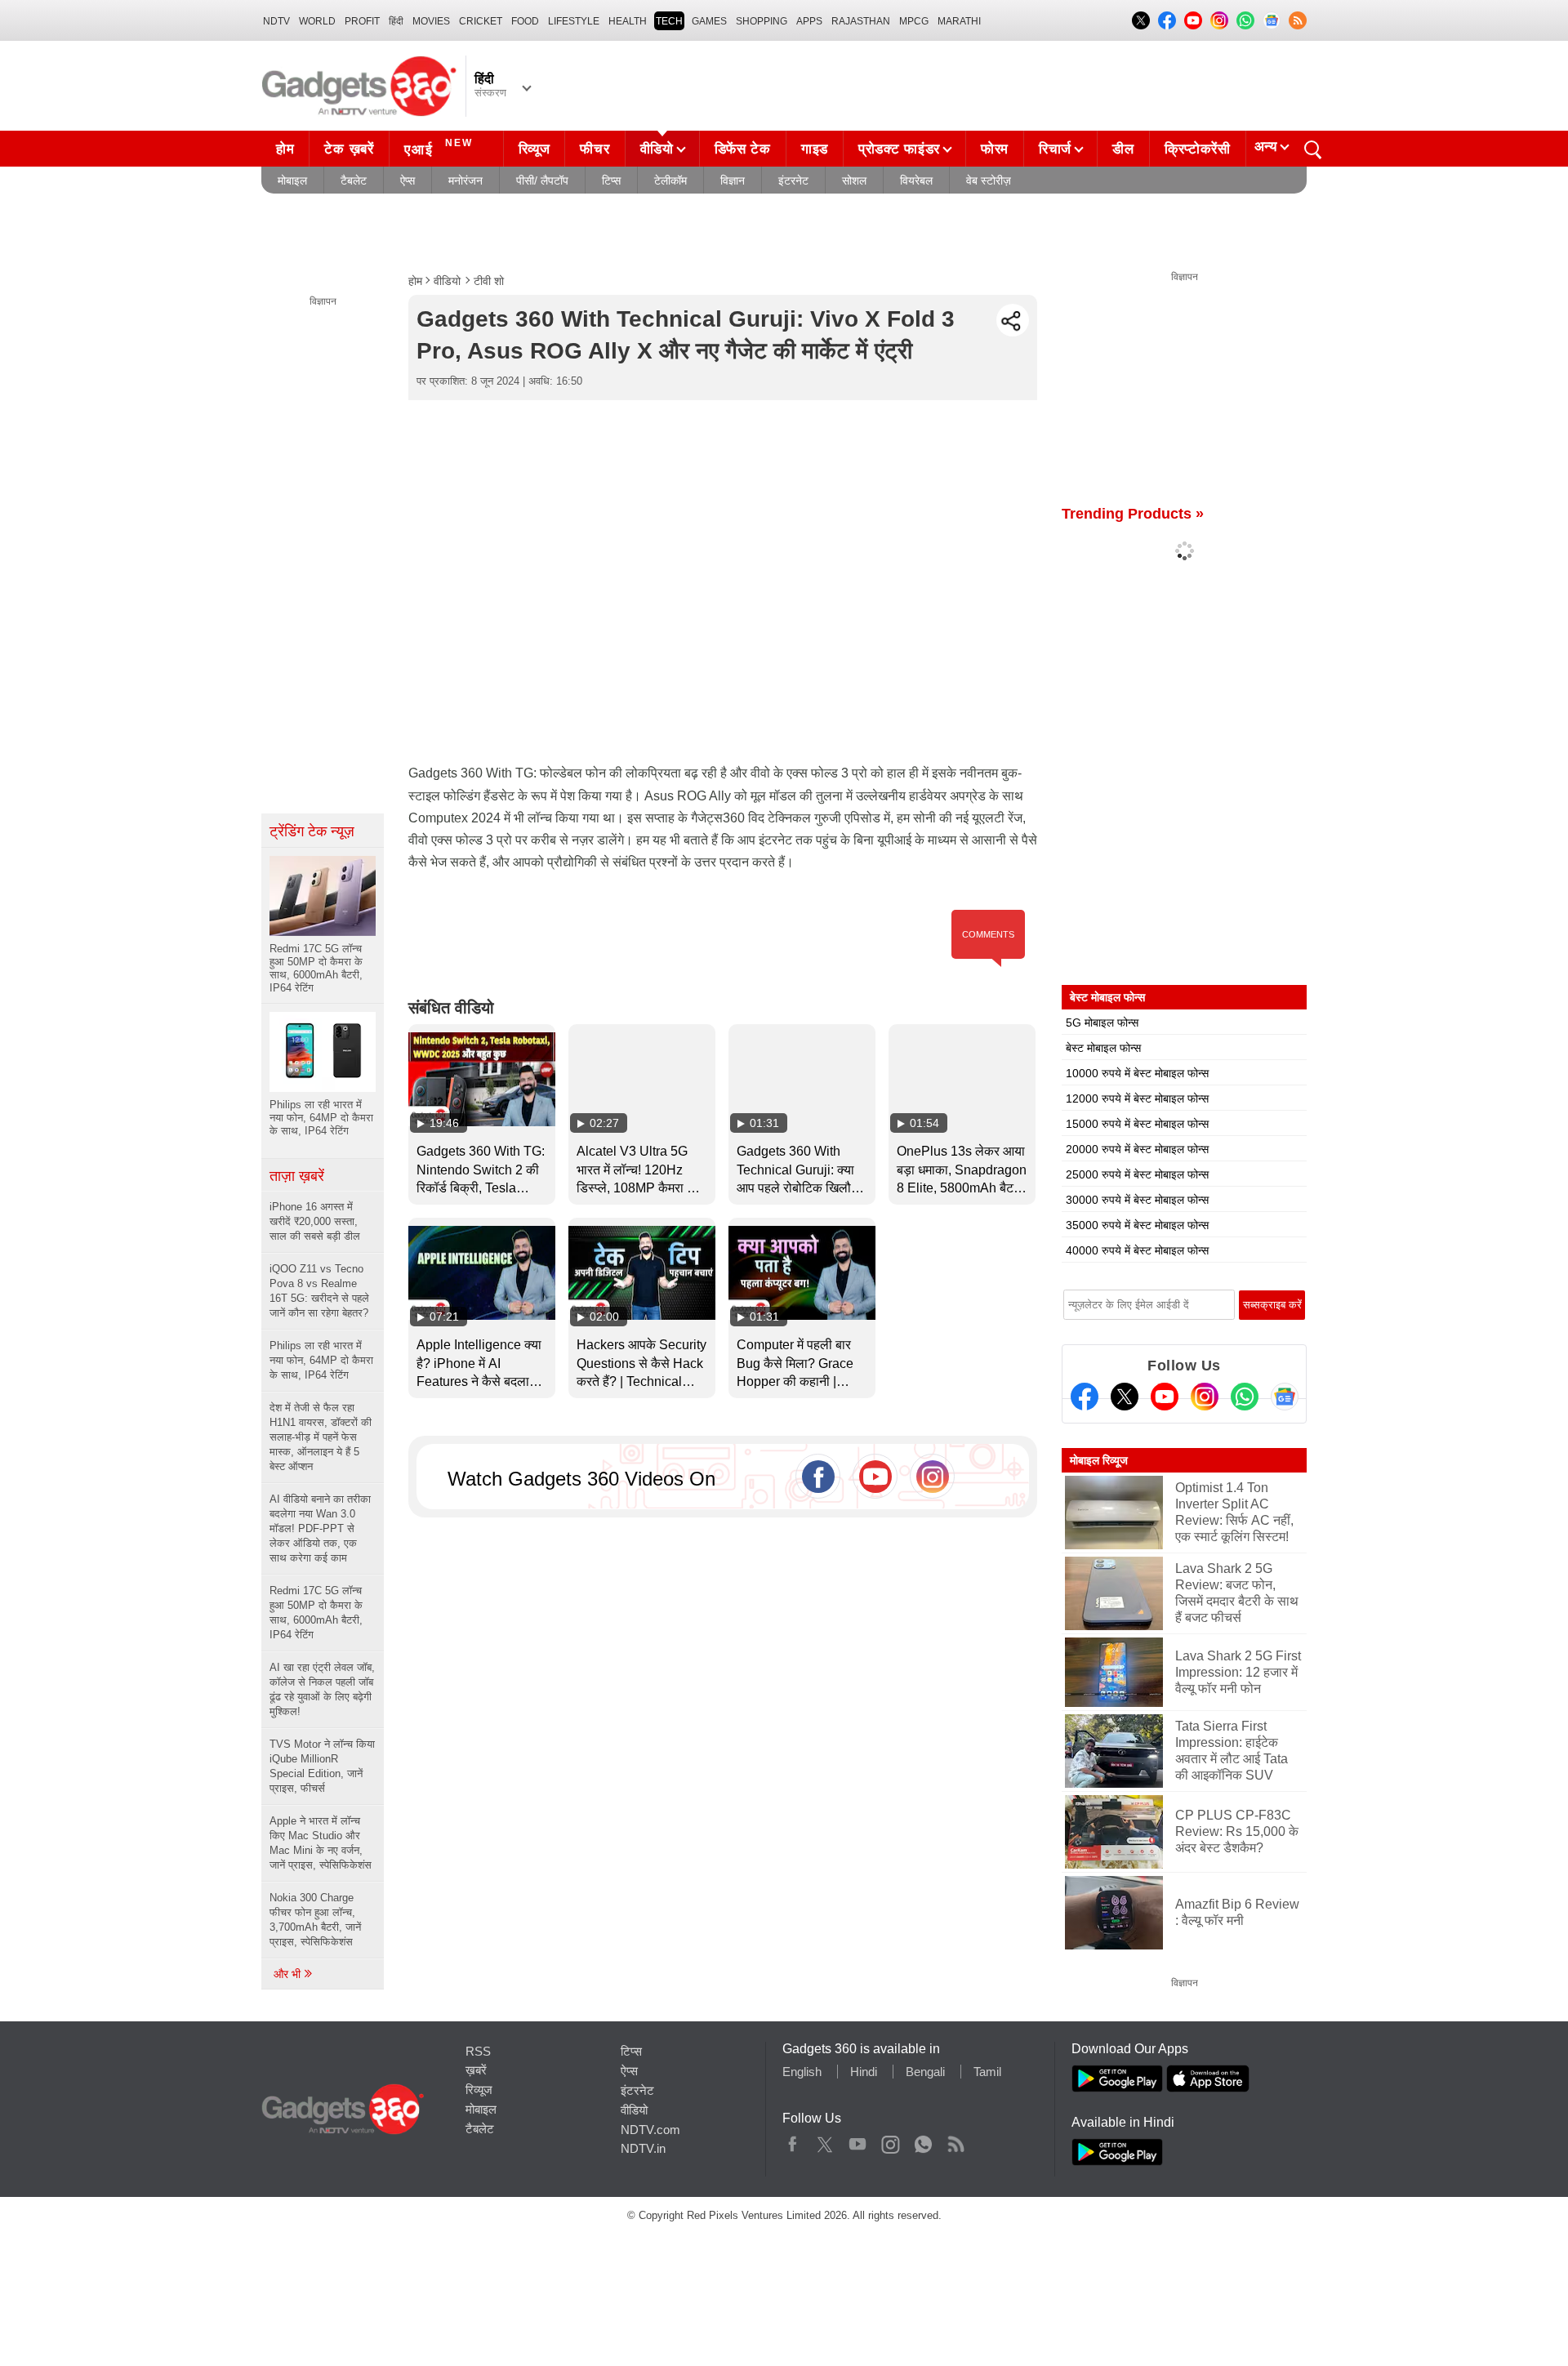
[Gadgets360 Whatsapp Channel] (1245, 1397)
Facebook (793, 2141)
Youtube (858, 2141)
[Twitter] (1125, 1397)
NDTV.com (650, 2130)
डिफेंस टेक (743, 149)
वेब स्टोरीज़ (989, 180)
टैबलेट (354, 180)
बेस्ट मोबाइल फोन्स (1103, 1048)
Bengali (925, 2072)
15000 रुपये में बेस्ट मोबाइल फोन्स (1137, 1124)
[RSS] (1298, 20)
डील (1123, 149)
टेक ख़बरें (349, 149)
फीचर (595, 149)
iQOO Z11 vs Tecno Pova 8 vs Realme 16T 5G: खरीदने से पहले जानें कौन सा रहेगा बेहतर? (319, 1291)
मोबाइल (292, 180)
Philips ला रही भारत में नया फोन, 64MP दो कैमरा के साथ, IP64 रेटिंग (321, 1360)
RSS (478, 2051)
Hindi (864, 2072)
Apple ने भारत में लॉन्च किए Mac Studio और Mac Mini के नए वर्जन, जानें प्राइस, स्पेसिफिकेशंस (321, 1843)
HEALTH (628, 21)
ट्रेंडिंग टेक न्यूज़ (312, 831)
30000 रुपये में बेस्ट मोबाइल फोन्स (1137, 1200)
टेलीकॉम (670, 180)
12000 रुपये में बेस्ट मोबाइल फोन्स (1137, 1098)
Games (709, 21)
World (317, 21)
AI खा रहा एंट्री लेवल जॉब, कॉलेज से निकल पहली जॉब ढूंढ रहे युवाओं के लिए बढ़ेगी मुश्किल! (322, 1689)
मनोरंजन (465, 180)
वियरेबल (916, 180)
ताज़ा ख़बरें (297, 1176)
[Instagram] (1205, 1397)
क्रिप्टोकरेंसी (1198, 149)
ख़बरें (476, 2070)
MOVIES (431, 21)
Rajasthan (861, 21)
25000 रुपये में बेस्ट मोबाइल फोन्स (1137, 1174)
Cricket (481, 21)
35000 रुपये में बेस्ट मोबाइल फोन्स (1137, 1225)
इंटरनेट (793, 180)
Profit (362, 21)
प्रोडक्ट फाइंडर (899, 149)
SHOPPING (762, 21)
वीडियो (657, 149)
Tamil (987, 2072)
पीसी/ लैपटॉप (542, 180)
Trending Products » (1133, 514)
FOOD (525, 21)
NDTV (276, 21)
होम (285, 149)
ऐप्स (408, 180)
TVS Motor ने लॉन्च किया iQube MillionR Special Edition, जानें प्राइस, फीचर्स (322, 1766)
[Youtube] (1165, 1397)
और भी (289, 1974)
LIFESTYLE (574, 21)
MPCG (914, 21)
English (802, 2072)
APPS (809, 21)
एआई (439, 147)
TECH (669, 21)
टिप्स (611, 180)
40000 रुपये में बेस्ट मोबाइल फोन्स (1137, 1250)
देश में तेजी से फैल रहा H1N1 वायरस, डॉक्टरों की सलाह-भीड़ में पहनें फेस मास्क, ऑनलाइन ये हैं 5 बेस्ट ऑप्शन (321, 1437)
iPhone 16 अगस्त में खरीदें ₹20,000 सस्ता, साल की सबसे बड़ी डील (315, 1221)
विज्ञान (733, 180)
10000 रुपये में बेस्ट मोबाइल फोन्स (1137, 1073)
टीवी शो (489, 281)
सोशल (854, 180)
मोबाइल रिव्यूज (1099, 1460)
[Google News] (1285, 1397)
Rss (955, 2141)
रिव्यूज (535, 149)
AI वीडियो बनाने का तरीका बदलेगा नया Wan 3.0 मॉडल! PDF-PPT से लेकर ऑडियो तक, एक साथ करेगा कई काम (320, 1528)
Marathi (959, 21)
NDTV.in (643, 2148)
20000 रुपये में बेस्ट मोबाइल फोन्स (1137, 1149)
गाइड (815, 149)
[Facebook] (1085, 1397)
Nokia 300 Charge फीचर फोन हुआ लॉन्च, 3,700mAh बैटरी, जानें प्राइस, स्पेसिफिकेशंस (315, 1920)
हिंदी (396, 21)
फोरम (995, 149)
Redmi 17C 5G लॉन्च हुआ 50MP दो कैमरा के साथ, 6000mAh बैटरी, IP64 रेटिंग (316, 1613)
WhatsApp (923, 2141)
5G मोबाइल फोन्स (1102, 1023)
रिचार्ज (1055, 149)
